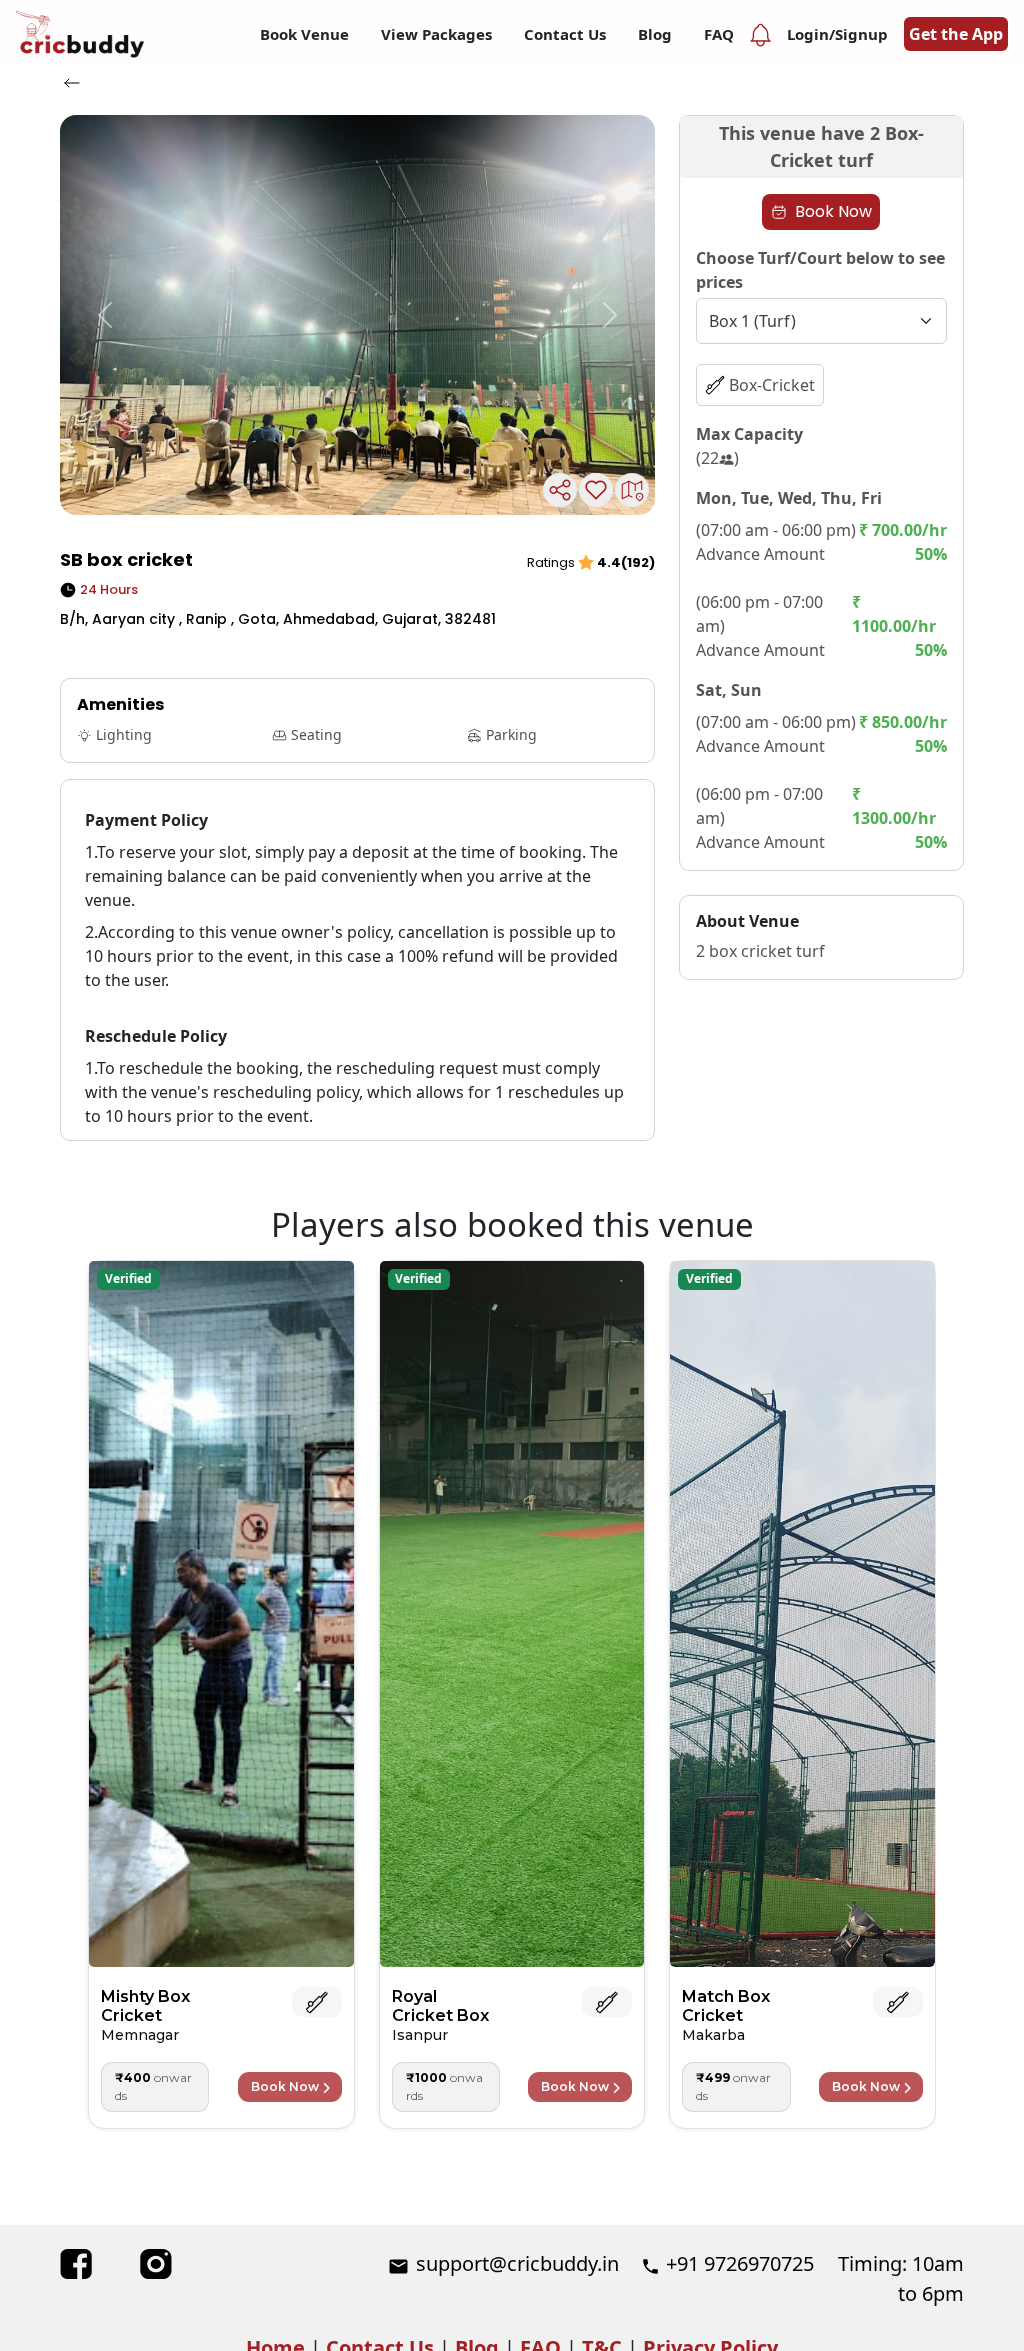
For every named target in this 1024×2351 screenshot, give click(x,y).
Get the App (956, 34)
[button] (104, 315)
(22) (717, 458)
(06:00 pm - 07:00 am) (759, 614)
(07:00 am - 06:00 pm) (776, 530)
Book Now (833, 211)
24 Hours (109, 589)
